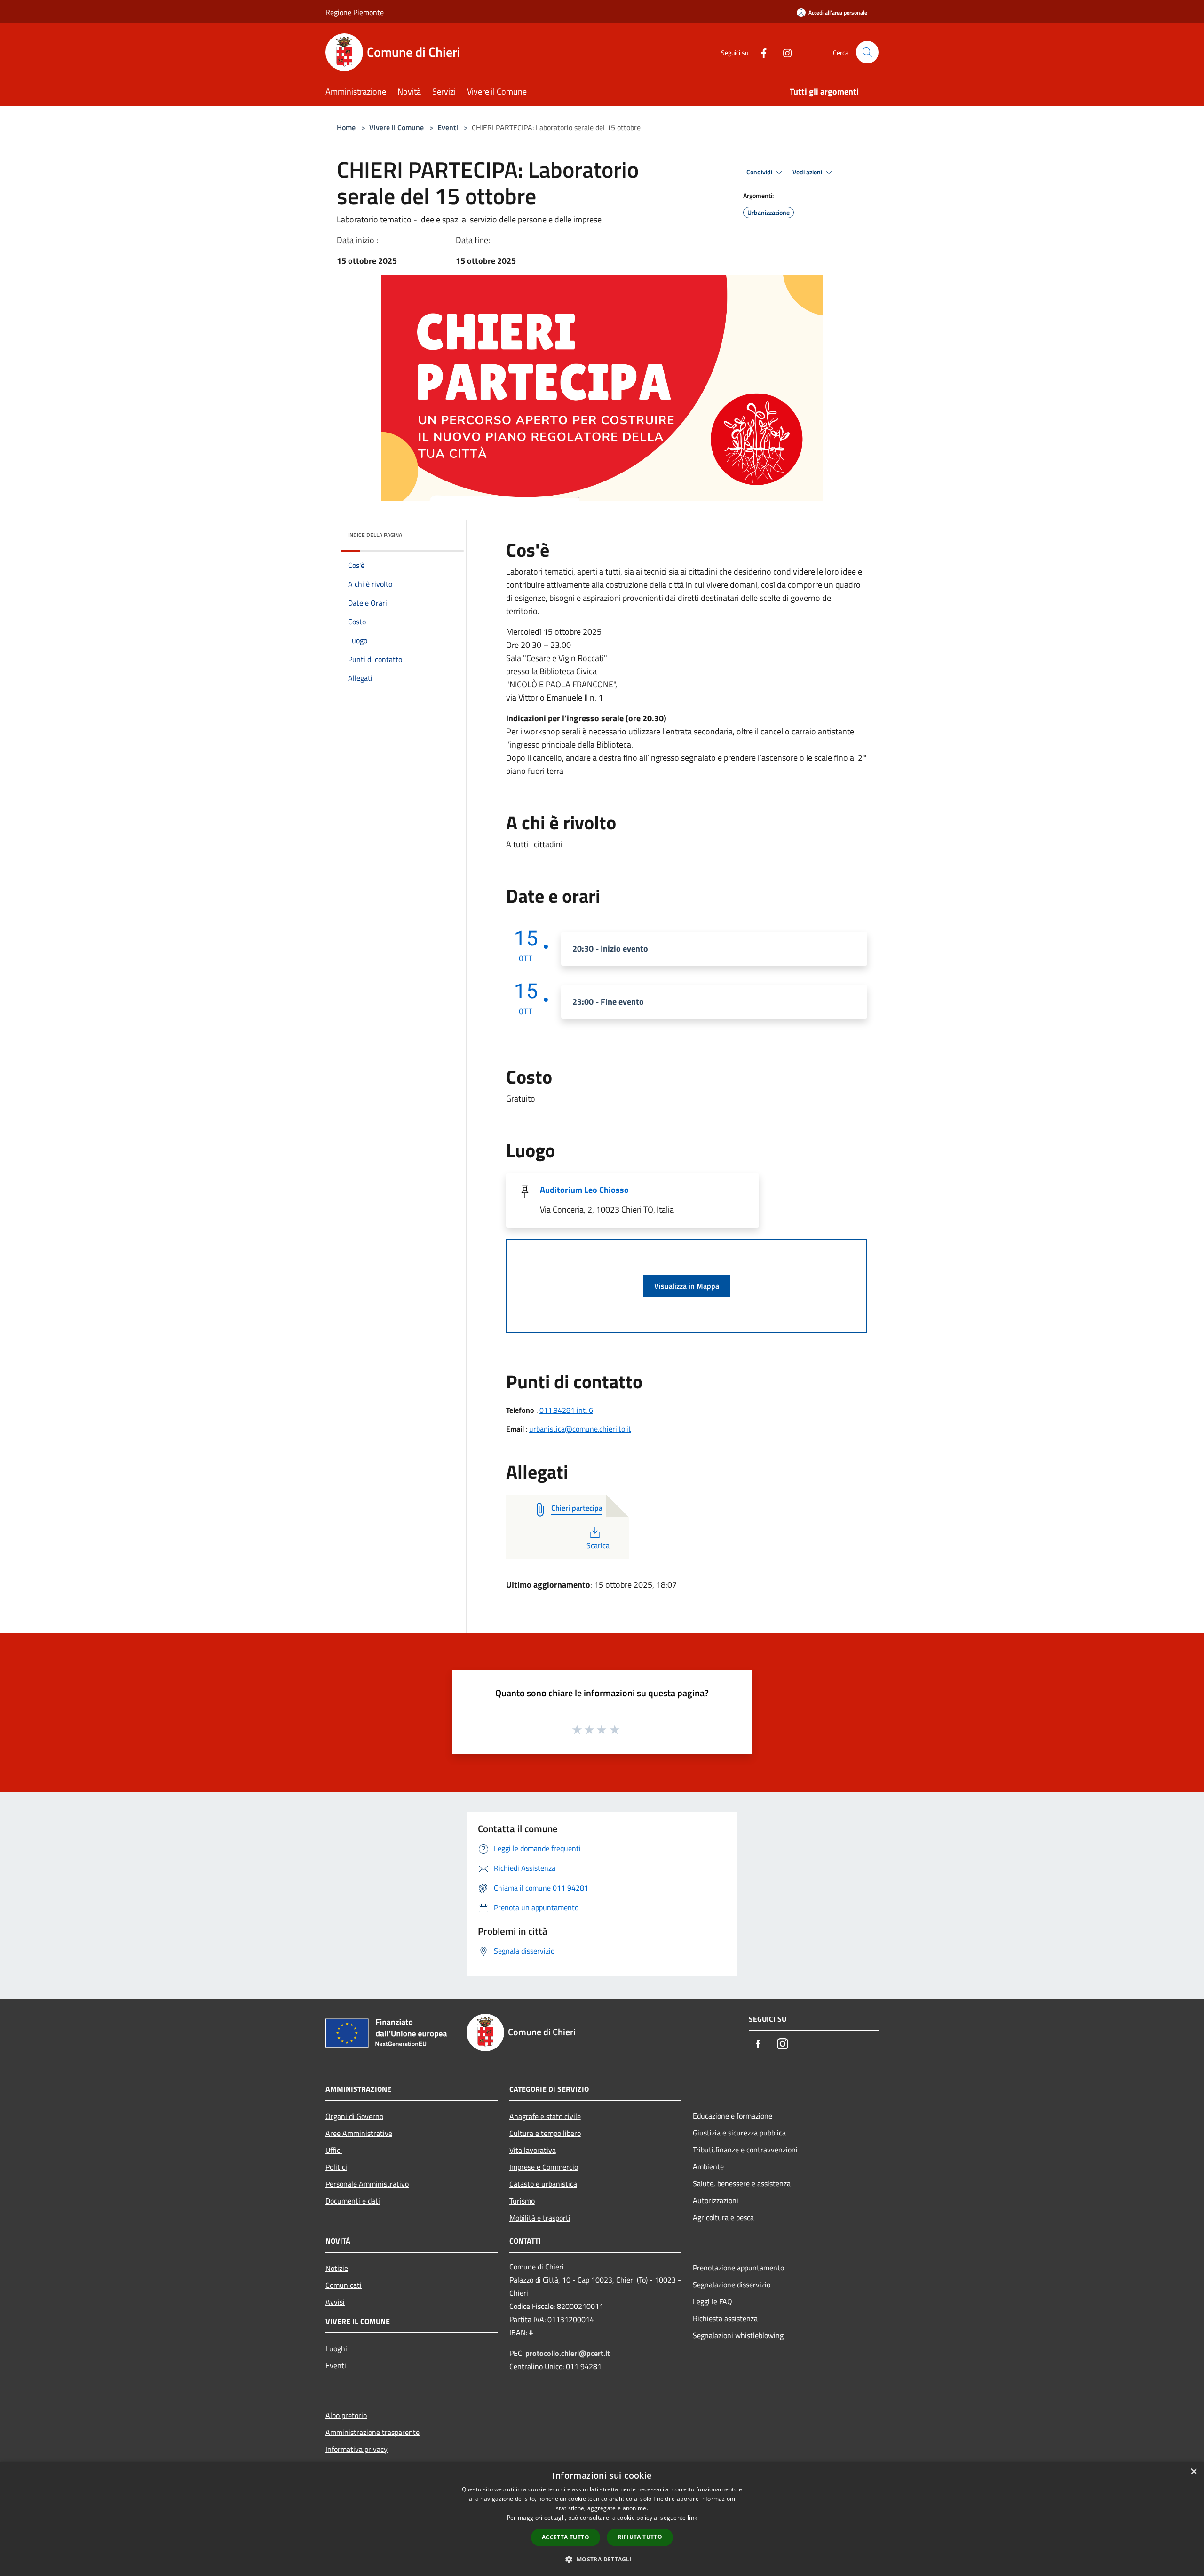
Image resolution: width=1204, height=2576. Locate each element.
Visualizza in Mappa (687, 1286)
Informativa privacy (356, 2449)
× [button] (1193, 2472)
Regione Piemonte (355, 12)
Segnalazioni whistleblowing (738, 2335)
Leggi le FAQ (713, 2301)
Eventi (448, 127)
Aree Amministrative (359, 2133)
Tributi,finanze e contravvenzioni (745, 2150)
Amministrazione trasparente (372, 2432)
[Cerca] (867, 52)
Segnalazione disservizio (732, 2285)
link (692, 2517)
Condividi (760, 172)
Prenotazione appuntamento (738, 2268)
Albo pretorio (346, 2415)
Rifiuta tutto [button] (640, 2537)
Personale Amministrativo (367, 2184)
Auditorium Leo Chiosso (584, 1190)
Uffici (334, 2150)
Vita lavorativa (533, 2150)
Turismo (522, 2201)
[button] (602, 2559)
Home (346, 127)
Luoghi (336, 2348)
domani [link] (744, 585)
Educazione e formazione (733, 2116)
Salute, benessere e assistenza (742, 2183)
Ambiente (708, 2166)
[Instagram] (784, 52)
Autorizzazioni (716, 2200)
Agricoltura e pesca (723, 2217)
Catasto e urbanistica (543, 2184)
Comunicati (344, 2285)
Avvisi (335, 2302)
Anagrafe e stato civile (545, 2116)
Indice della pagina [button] (375, 535)
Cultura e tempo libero (545, 2133)
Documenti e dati (353, 2201)
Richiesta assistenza (725, 2318)
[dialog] (602, 2519)
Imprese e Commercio (544, 2167)
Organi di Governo (354, 2116)
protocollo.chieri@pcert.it (568, 2353)
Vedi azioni (808, 172)
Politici (336, 2167)
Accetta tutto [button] (566, 2537)
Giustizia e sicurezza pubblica (739, 2133)
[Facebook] (760, 52)
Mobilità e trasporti (540, 2218)
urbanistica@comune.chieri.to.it (580, 1429)
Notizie (337, 2268)
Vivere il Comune (397, 127)
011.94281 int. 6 (566, 1410)
